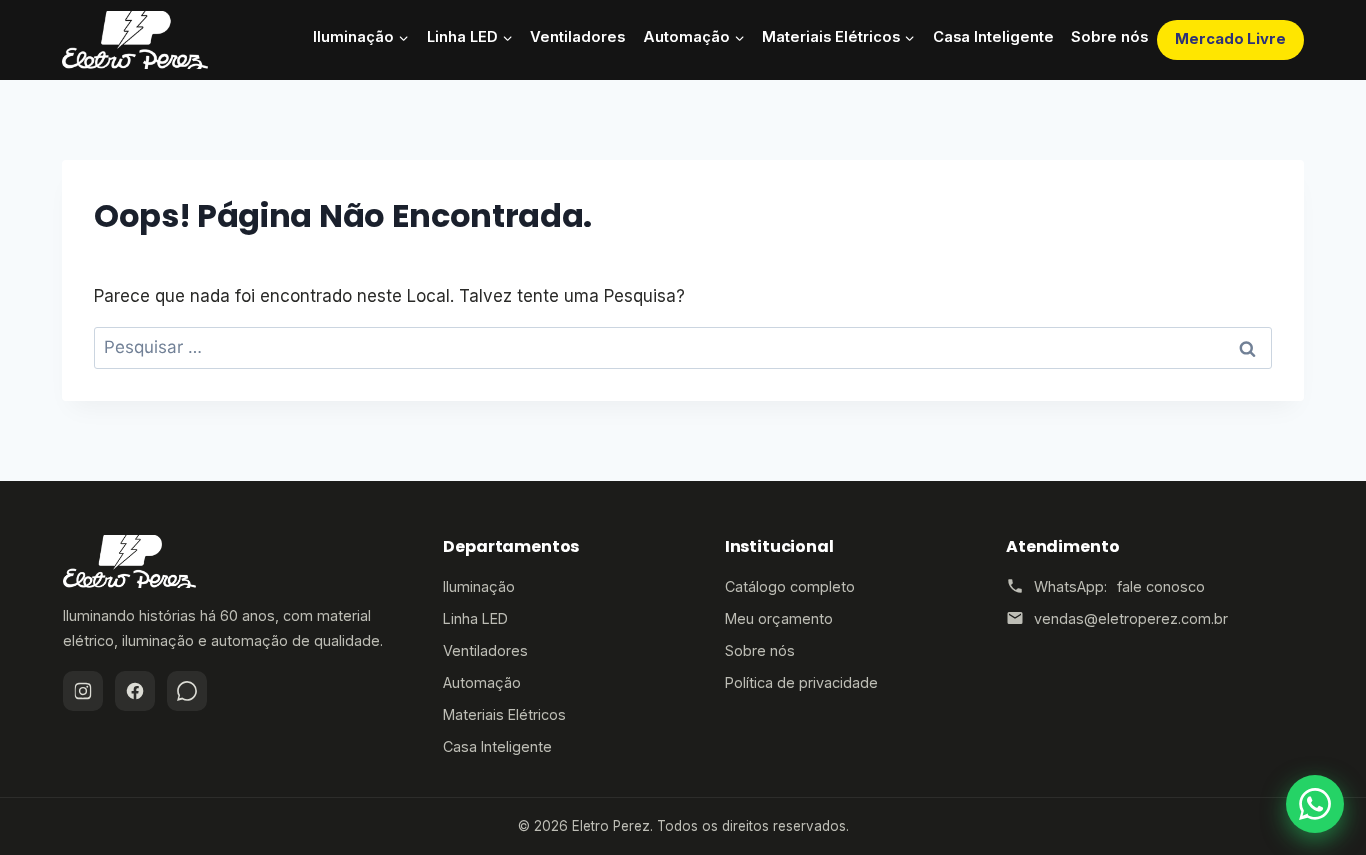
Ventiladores (577, 37)
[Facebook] (135, 691)
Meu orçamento (779, 618)
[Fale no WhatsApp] (1315, 804)
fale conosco (1161, 586)
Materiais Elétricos (504, 714)
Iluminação (479, 586)
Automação (482, 682)
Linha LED (475, 618)
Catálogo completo (790, 586)
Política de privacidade (801, 682)
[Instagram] (83, 691)
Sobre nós (1109, 37)
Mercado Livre (1230, 39)
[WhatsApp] (187, 691)
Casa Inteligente (993, 37)
